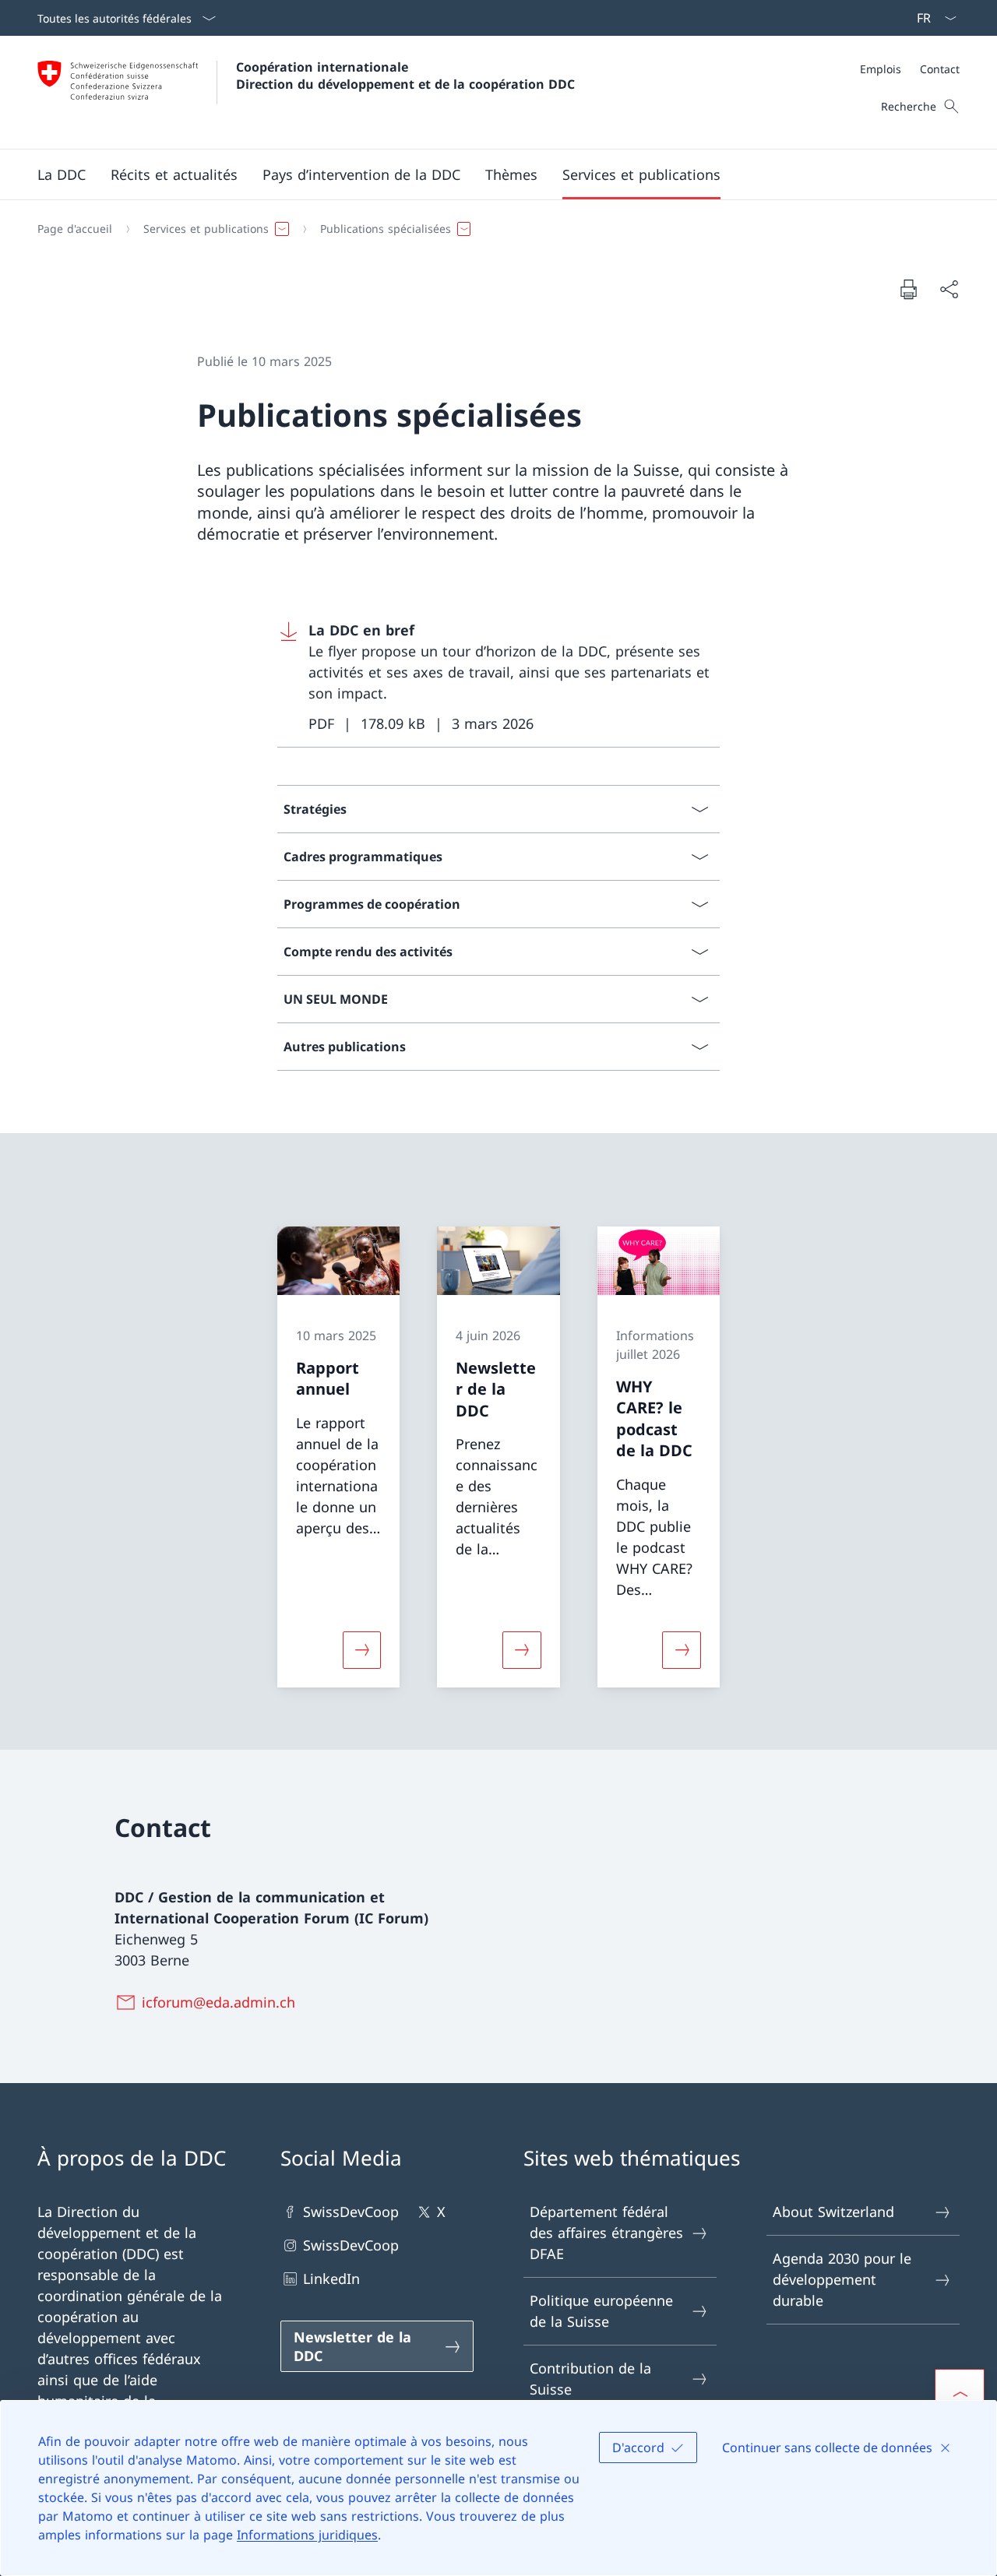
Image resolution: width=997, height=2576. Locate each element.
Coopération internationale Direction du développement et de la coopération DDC (405, 76)
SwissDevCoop (351, 2212)
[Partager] (949, 289)
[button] (62, 174)
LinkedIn (331, 2279)
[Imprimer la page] (908, 289)
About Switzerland (833, 2212)
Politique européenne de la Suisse (601, 2311)
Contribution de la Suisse (590, 2379)
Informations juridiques (307, 2535)
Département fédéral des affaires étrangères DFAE (606, 2233)
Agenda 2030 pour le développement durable (842, 2279)
